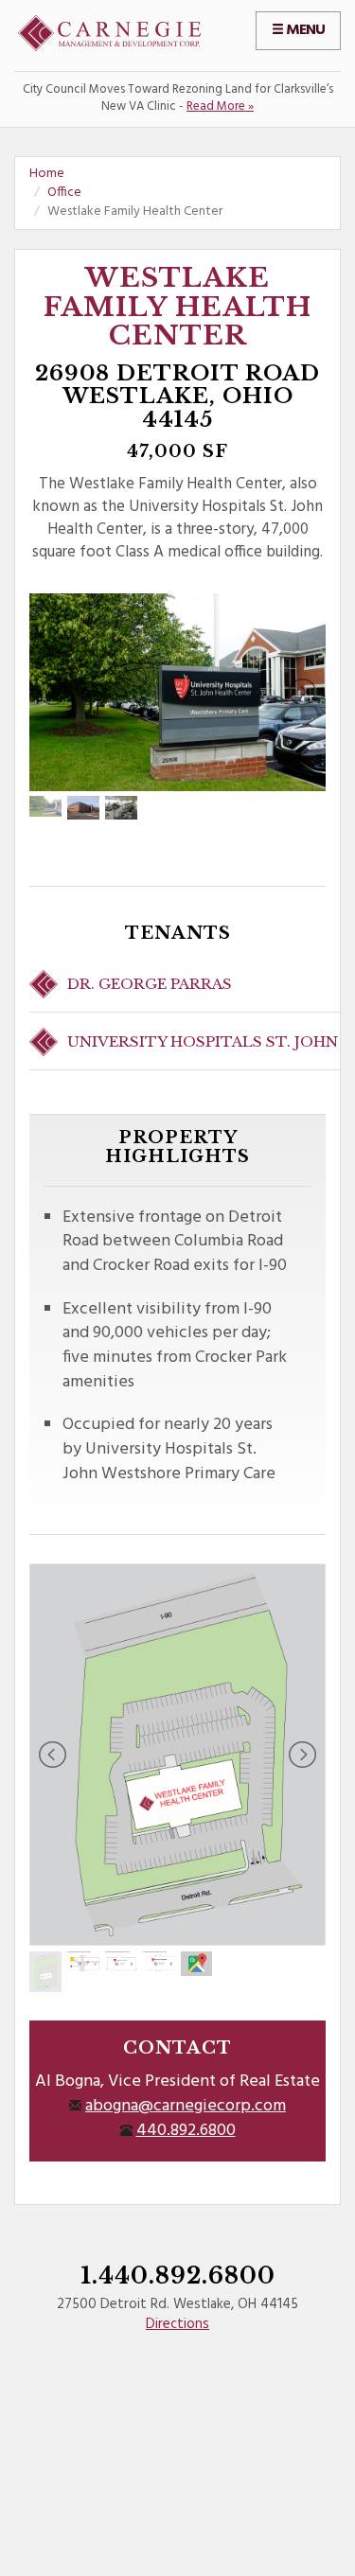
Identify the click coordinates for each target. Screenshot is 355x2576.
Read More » (220, 106)
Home (47, 174)
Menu (304, 30)
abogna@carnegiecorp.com (186, 2106)
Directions (177, 2324)
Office (64, 193)
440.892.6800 (186, 2131)
